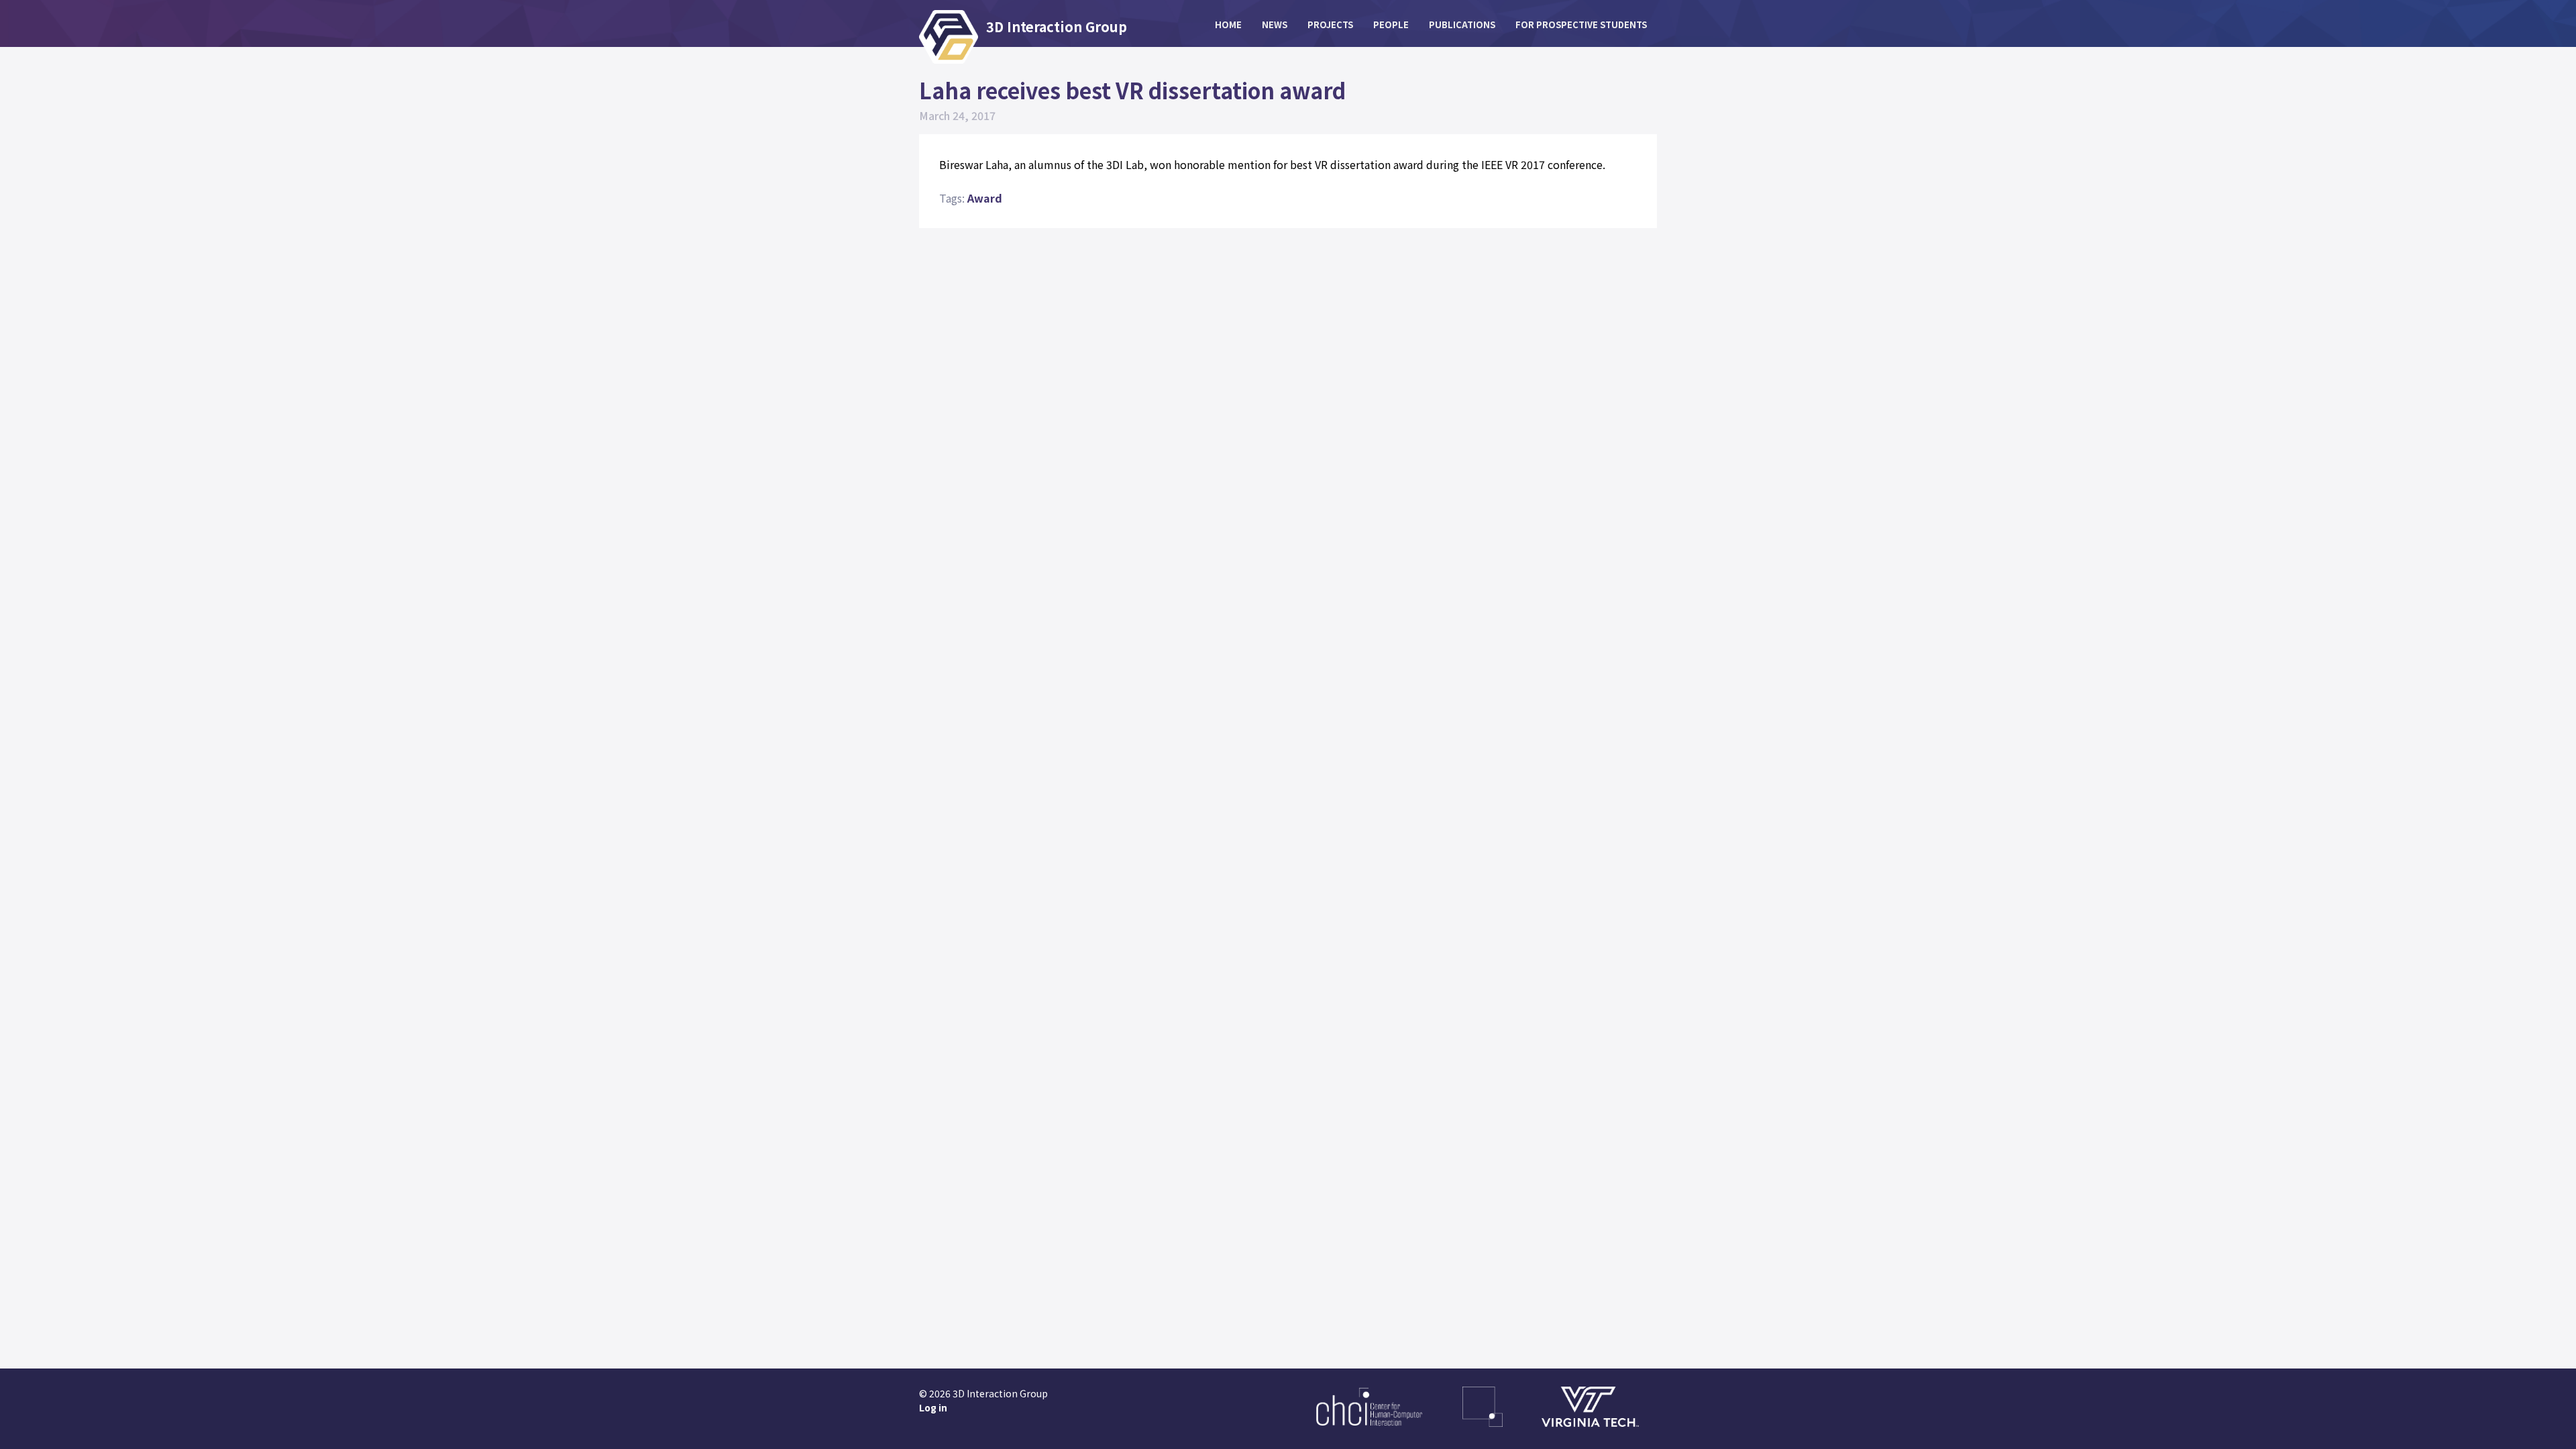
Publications (1462, 24)
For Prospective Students (1581, 24)
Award (985, 198)
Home (1228, 24)
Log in (933, 1407)
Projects (1330, 24)
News (1275, 24)
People (1391, 24)
